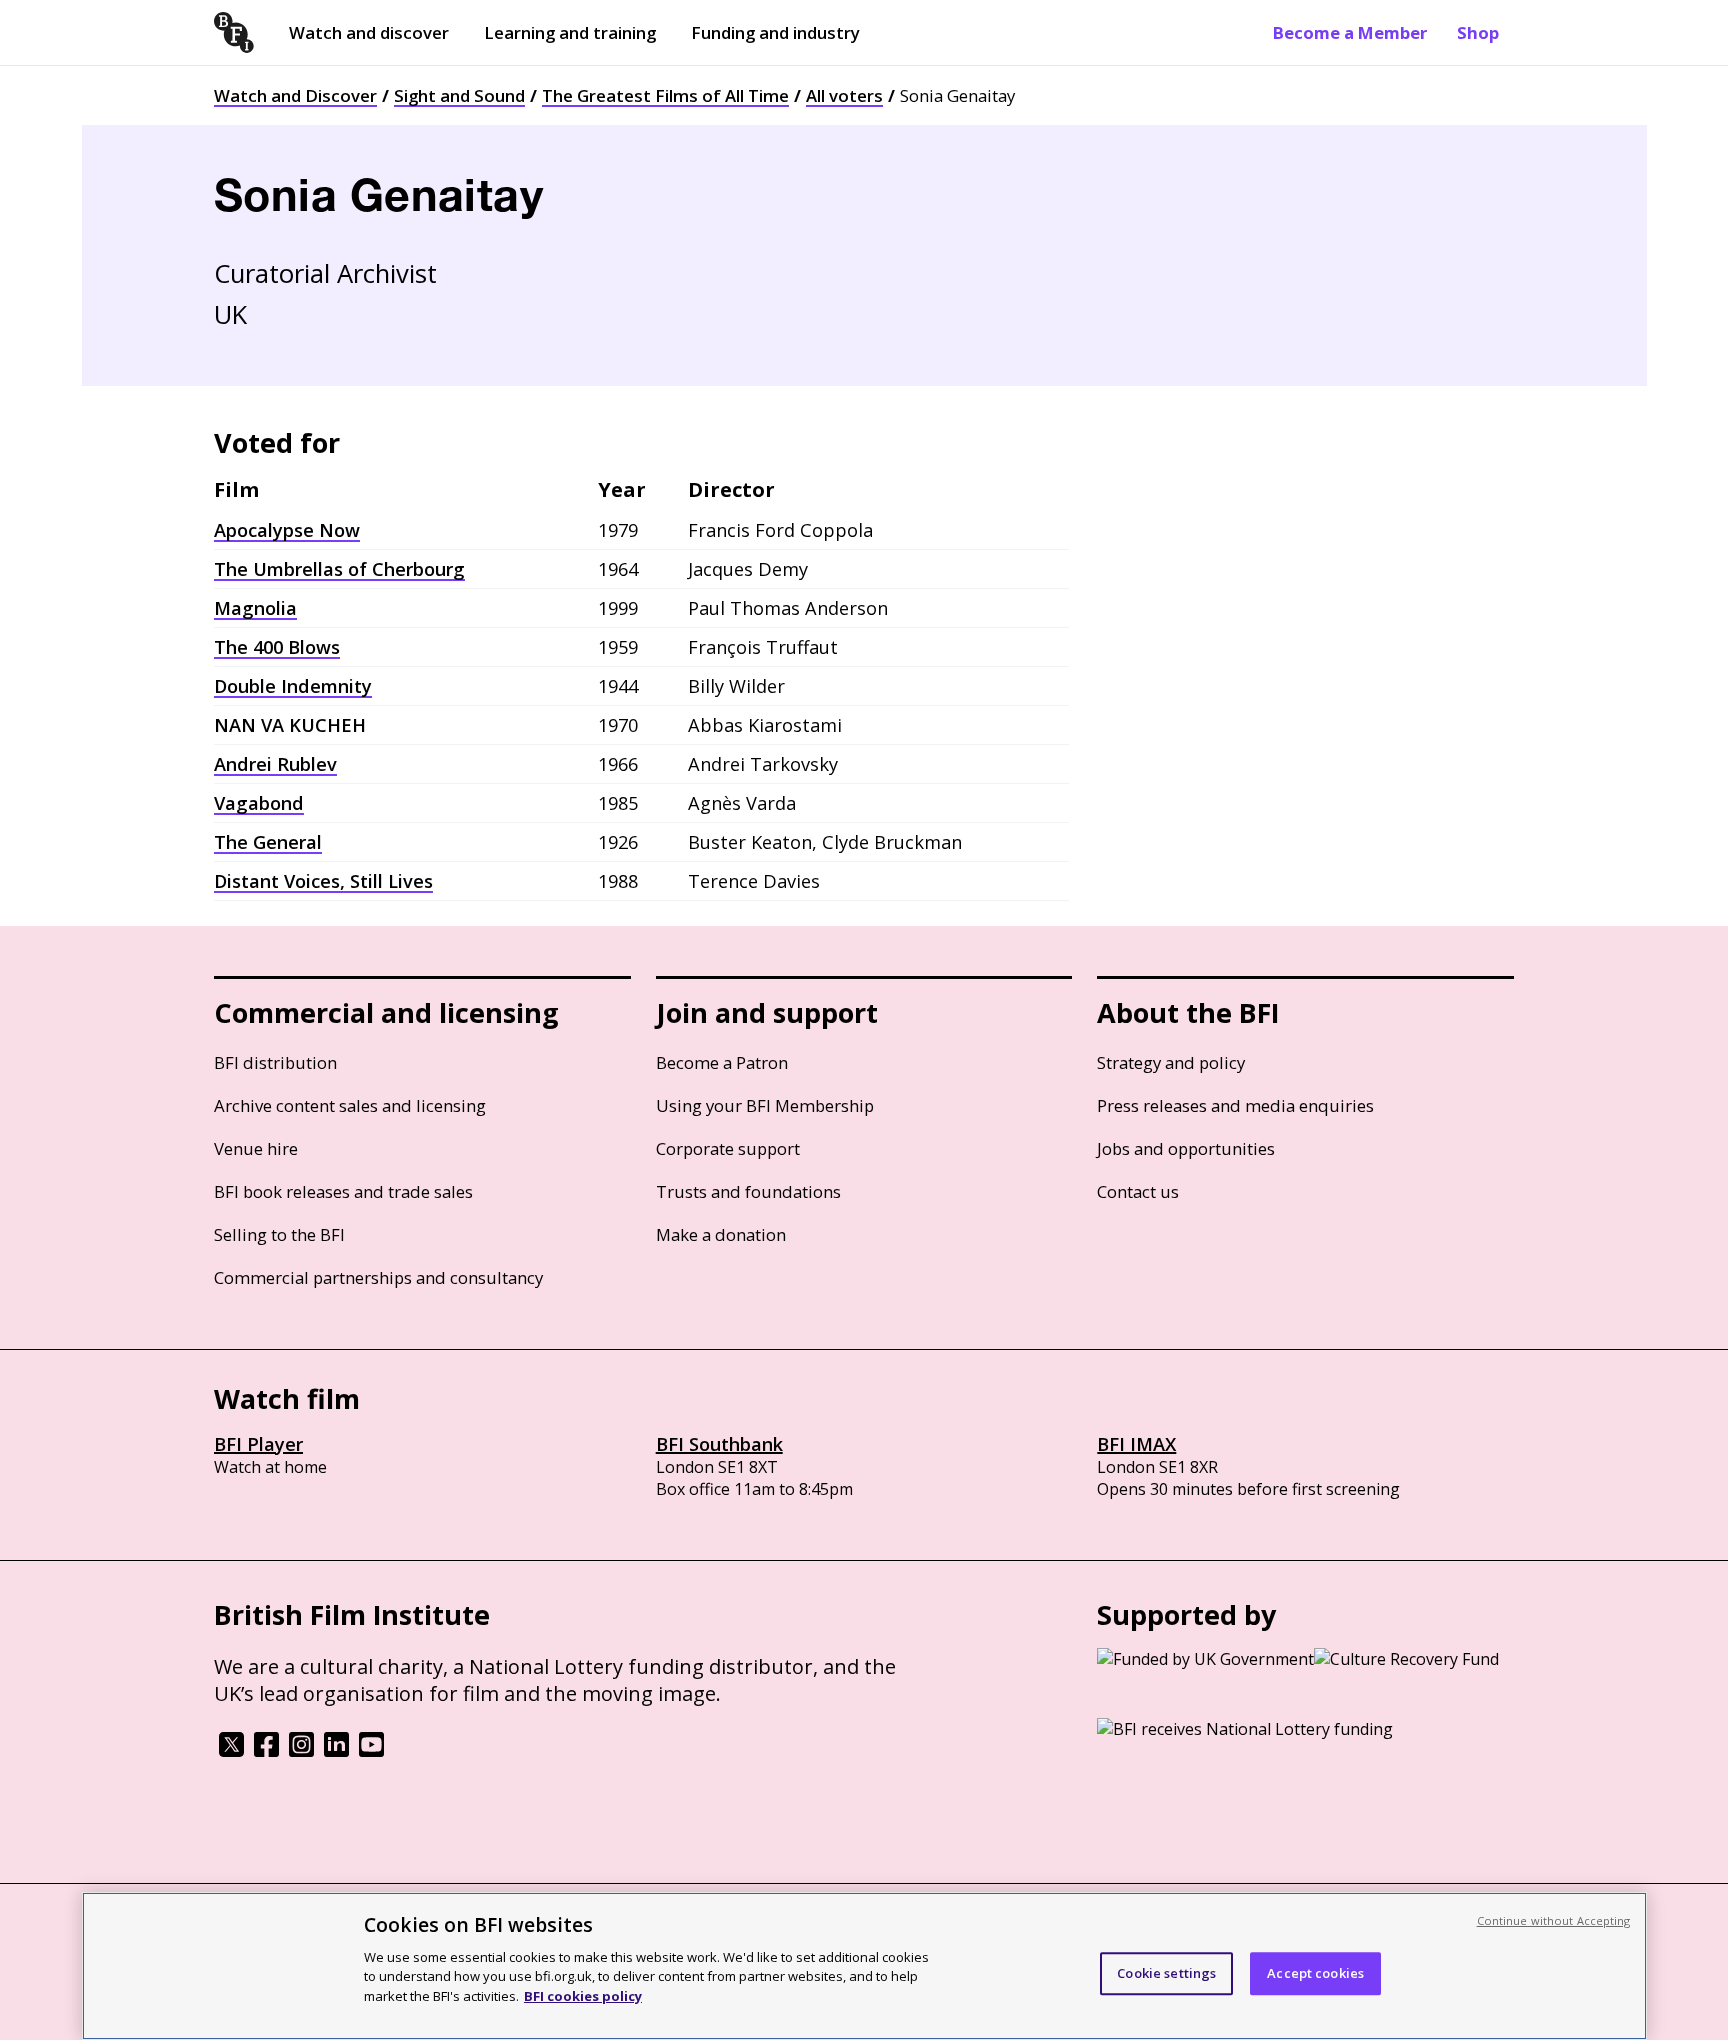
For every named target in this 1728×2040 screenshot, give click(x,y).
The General (268, 842)
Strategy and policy (1171, 1062)
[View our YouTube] (371, 1751)
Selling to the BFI (279, 1234)
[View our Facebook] (266, 1751)
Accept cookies (1315, 1973)
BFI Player (258, 1444)
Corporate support (728, 1148)
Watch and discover (369, 32)
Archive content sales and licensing (350, 1105)
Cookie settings (1166, 1973)
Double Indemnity (293, 686)
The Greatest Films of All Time (665, 95)
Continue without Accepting (1554, 1920)
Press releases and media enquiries (1235, 1105)
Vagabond (259, 803)
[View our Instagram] (301, 1751)
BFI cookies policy (583, 1995)
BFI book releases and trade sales (343, 1191)
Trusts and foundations (748, 1191)
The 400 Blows (277, 647)
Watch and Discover (295, 95)
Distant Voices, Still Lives (323, 881)
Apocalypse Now (287, 530)
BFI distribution (275, 1062)
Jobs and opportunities (1186, 1148)
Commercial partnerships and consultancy (378, 1277)
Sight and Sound (459, 95)
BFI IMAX (1136, 1444)
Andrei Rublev (275, 764)
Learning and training (570, 32)
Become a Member (1350, 32)
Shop (1478, 32)
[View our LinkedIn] (336, 1751)
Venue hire (256, 1148)
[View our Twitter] (231, 1751)
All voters (844, 95)
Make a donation (721, 1234)
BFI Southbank (719, 1444)
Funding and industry (775, 32)
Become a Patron (722, 1062)
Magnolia (255, 608)
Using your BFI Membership (765, 1105)
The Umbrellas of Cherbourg (339, 569)
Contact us (1138, 1191)
